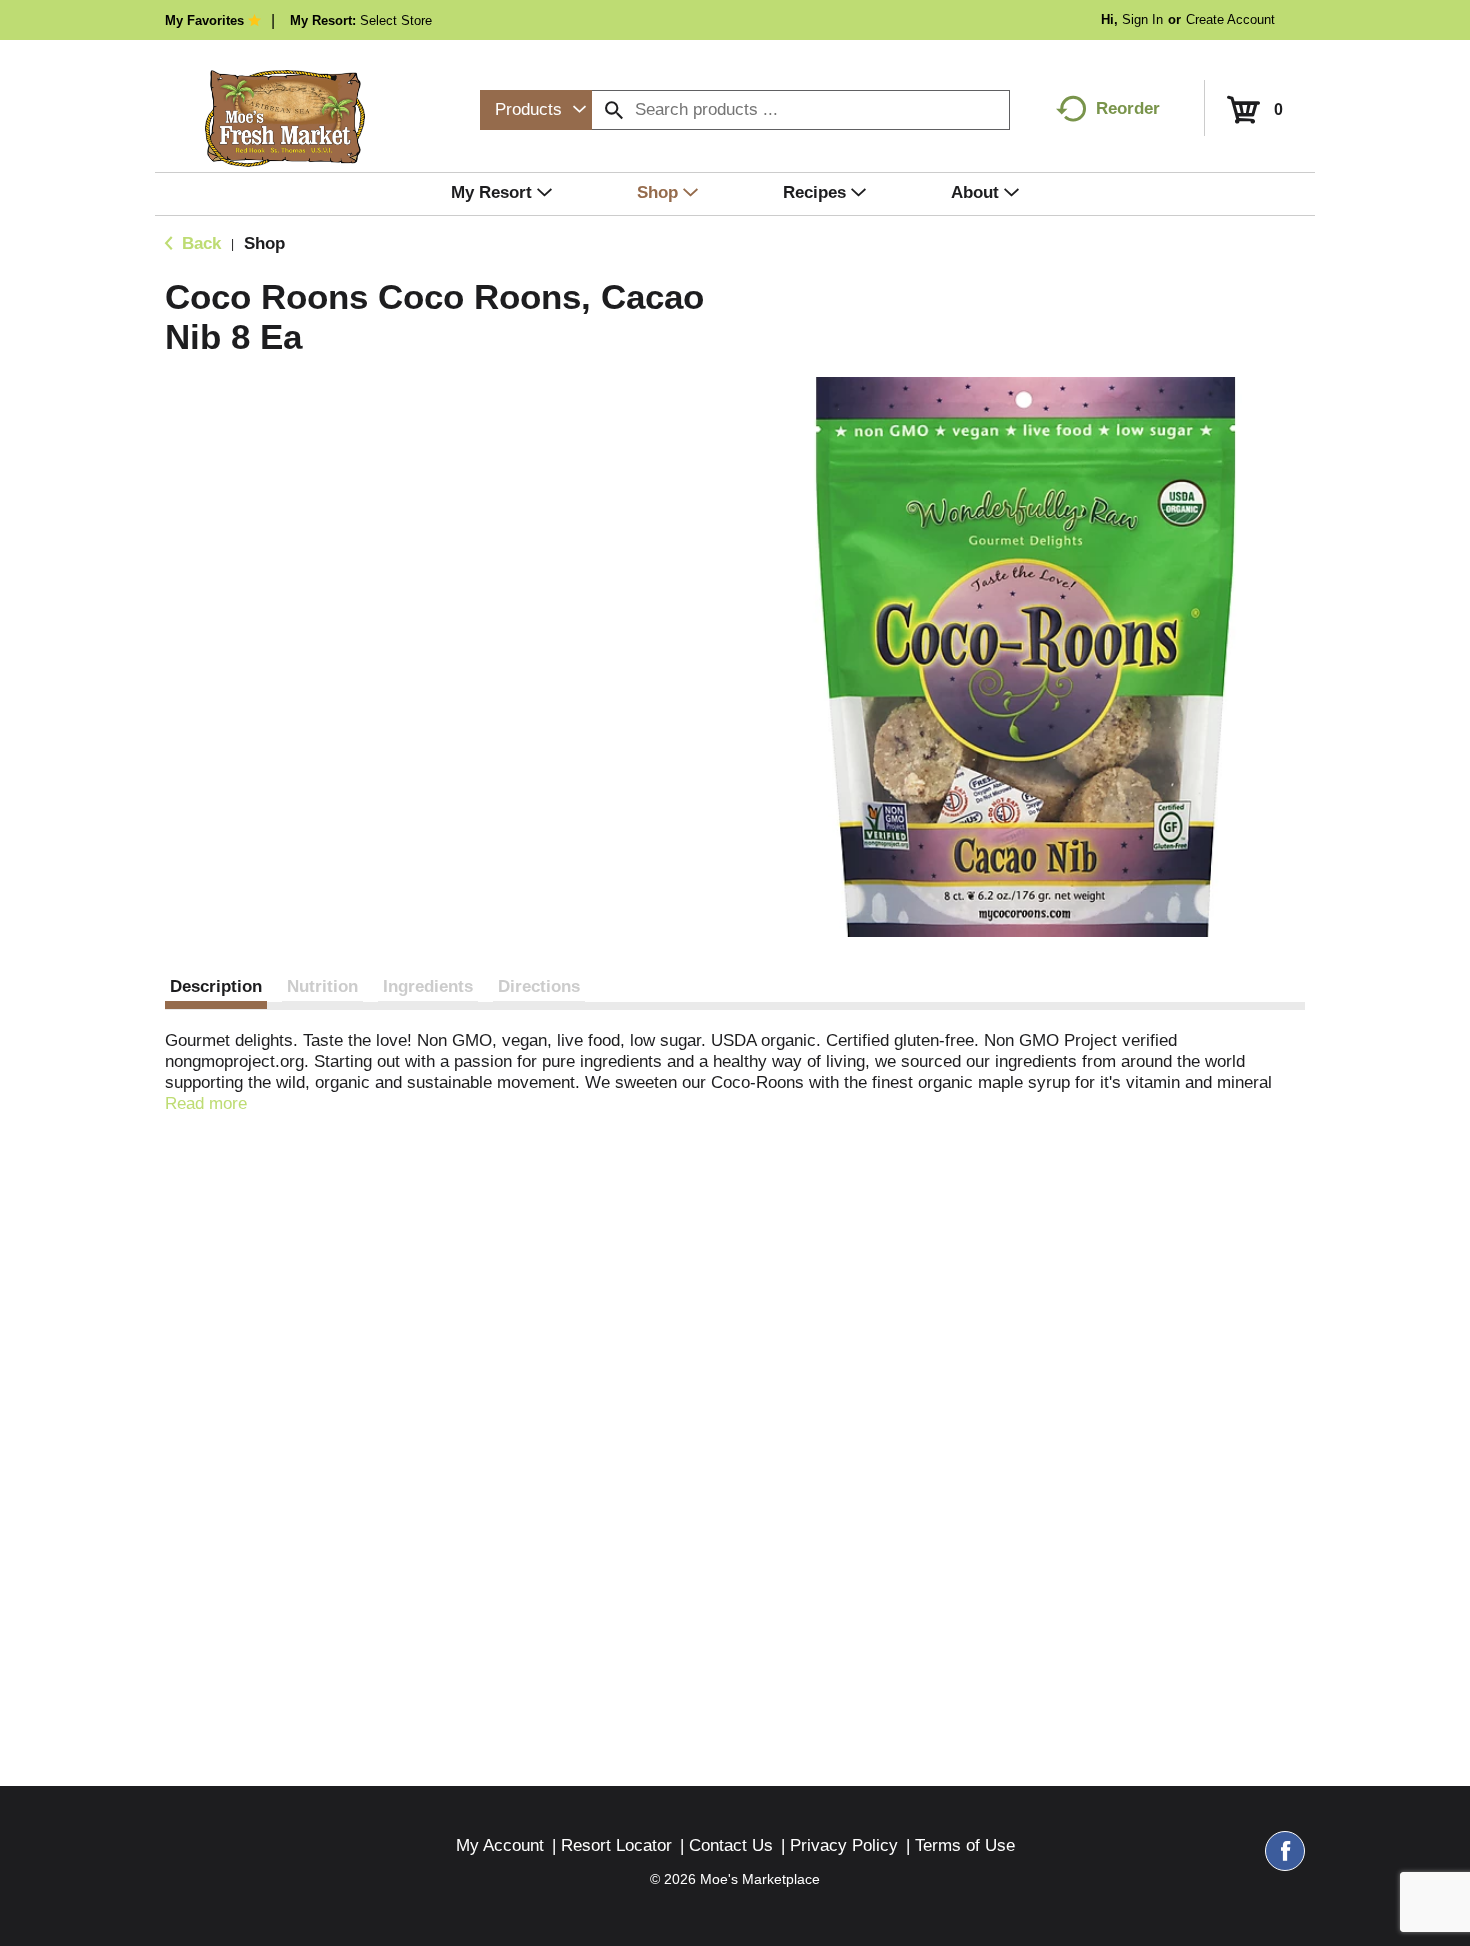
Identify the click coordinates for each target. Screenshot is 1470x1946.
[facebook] (1285, 1860)
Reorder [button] (1128, 108)
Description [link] (216, 986)
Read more (206, 1103)
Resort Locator (616, 1845)
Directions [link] (539, 986)
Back (199, 243)
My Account (500, 1845)
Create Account (1230, 19)
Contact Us (731, 1845)
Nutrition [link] (322, 986)
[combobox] (536, 110)
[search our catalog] (614, 110)
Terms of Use (965, 1845)
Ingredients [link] (428, 986)
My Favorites (204, 20)
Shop (264, 243)
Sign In (1142, 19)
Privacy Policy (844, 1845)
